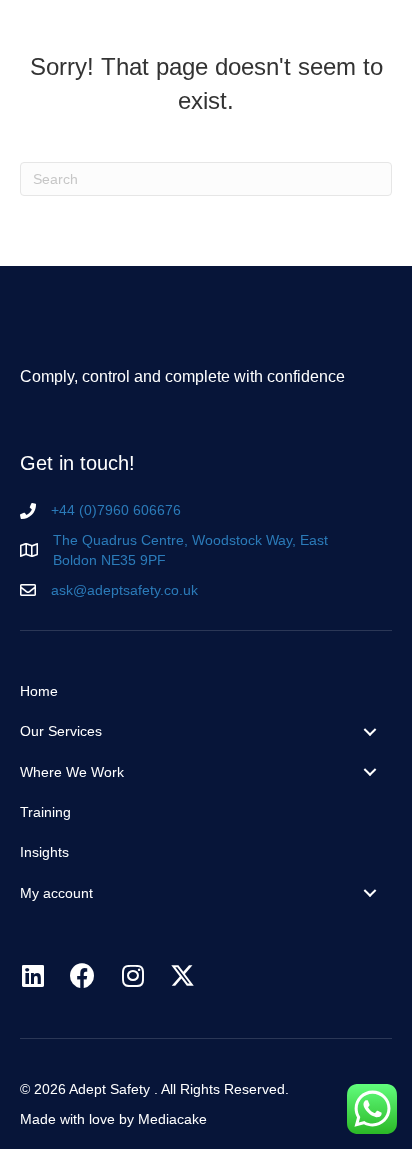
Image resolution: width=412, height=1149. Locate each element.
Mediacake (172, 1119)
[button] (367, 32)
